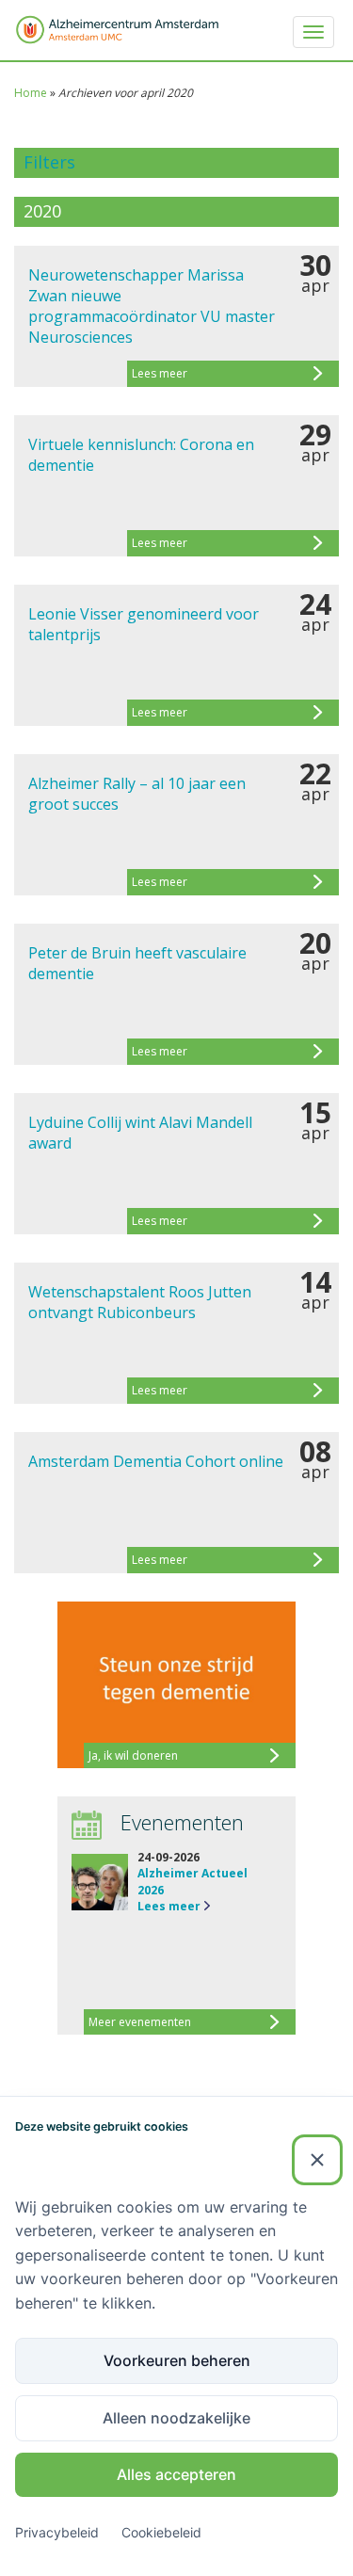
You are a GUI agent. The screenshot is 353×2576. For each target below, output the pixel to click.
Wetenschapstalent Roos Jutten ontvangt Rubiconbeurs (140, 1302)
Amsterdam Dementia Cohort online (156, 1461)
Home (31, 93)
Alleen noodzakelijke (176, 2418)
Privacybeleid (57, 2532)
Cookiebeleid (161, 2532)
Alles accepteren (176, 2474)
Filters (49, 162)
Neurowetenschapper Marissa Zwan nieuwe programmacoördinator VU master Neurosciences (152, 306)
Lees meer (169, 1906)
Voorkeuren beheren (177, 2360)
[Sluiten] (317, 2160)
